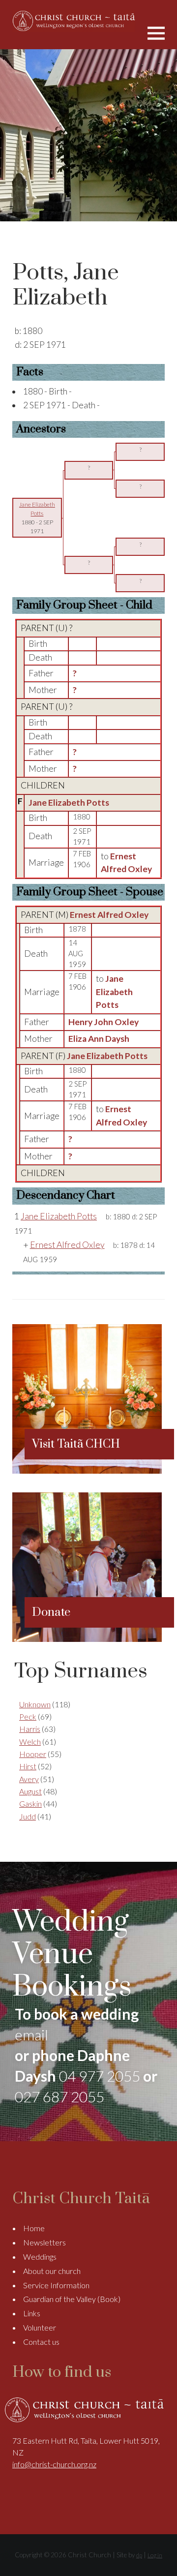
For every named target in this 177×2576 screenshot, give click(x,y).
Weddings (40, 2257)
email (31, 2034)
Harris (30, 1729)
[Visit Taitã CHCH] (87, 1470)
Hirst (28, 1766)
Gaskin (30, 1803)
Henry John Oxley (103, 1022)
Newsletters (44, 2242)
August (30, 1791)
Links (32, 2313)
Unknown (35, 1704)
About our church (52, 2271)
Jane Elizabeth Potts (69, 803)
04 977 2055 (100, 2076)
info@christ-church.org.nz (54, 2464)
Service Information (56, 2285)
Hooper (33, 1754)
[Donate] (87, 1639)
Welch (30, 1742)
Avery (29, 1779)
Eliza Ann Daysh (99, 1039)
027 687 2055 (59, 2096)
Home (34, 2228)
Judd (28, 1816)
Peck (28, 1716)
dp (139, 2555)
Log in (155, 2555)
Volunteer (40, 2327)
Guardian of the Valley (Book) (72, 2299)
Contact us (41, 2342)
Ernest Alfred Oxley (109, 915)
